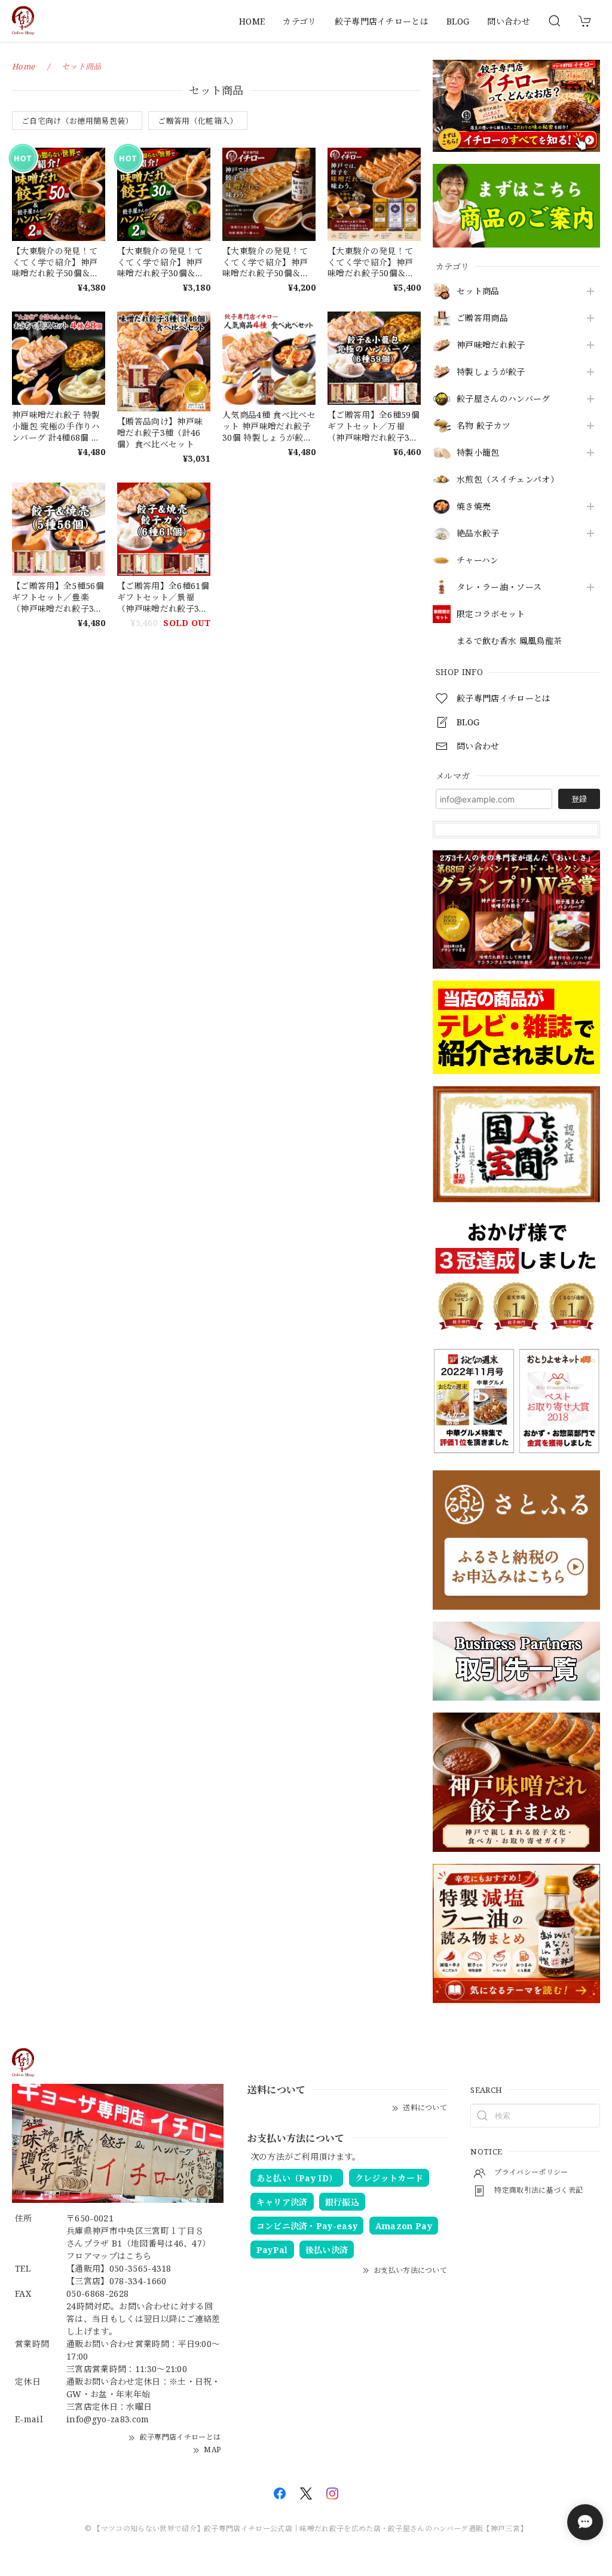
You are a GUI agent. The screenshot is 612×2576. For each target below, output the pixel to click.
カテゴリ (299, 21)
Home (23, 66)
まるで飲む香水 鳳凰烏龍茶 (509, 641)
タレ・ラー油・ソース (499, 587)
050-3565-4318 (140, 2268)
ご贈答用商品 (482, 318)
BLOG (458, 21)
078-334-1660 (138, 2281)
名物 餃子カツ (484, 426)
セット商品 (478, 292)
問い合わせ (509, 21)
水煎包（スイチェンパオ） (508, 480)
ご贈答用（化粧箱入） (198, 121)
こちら (138, 2256)
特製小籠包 (478, 453)
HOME (252, 21)
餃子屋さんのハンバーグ (504, 399)
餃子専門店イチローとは (382, 21)
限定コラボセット (491, 614)
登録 (579, 799)
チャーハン (478, 561)
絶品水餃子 (478, 534)
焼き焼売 (474, 507)
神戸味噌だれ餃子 (491, 345)
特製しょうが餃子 (491, 372)
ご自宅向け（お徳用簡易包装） (77, 121)
